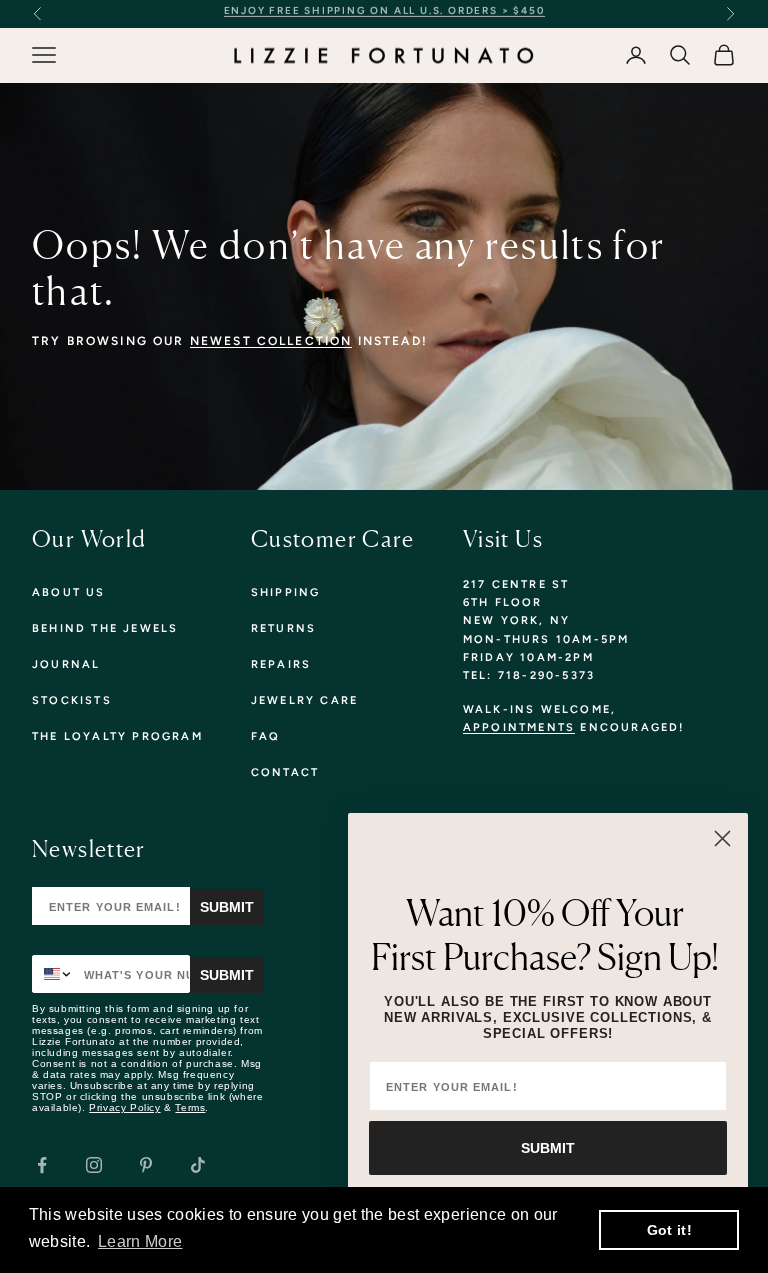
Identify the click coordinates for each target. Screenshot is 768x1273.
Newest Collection (271, 341)
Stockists (72, 700)
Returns (283, 628)
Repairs (281, 664)
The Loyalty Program (117, 736)
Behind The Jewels (105, 628)
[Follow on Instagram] (94, 1165)
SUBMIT (548, 1148)
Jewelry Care (304, 700)
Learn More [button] (140, 1241)
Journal (66, 664)
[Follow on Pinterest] (146, 1165)
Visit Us (503, 538)
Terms (190, 1107)
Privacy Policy (124, 1107)
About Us (69, 592)
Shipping (286, 592)
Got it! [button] (669, 1230)
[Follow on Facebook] (42, 1165)
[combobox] (53, 974)
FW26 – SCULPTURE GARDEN (547, 13)
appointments (519, 727)
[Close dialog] (722, 838)
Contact (285, 772)
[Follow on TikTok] (198, 1165)
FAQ (266, 736)
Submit (227, 907)
